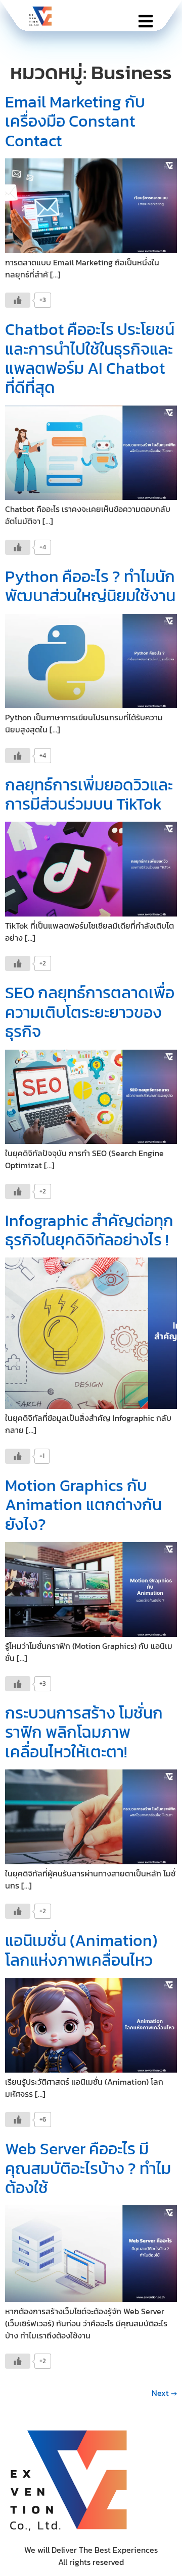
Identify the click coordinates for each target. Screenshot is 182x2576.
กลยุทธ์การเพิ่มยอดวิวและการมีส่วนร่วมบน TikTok (89, 794)
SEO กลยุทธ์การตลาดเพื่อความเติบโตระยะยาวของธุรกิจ (90, 1012)
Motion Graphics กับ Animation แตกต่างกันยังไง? (83, 1505)
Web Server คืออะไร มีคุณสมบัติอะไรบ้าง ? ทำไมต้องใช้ (88, 2168)
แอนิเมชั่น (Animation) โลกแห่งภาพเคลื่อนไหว (81, 1950)
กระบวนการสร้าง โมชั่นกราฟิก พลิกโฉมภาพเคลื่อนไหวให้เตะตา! (84, 1732)
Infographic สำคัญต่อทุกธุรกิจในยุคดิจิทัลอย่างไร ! (89, 1230)
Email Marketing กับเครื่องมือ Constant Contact (75, 121)
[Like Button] (18, 300)
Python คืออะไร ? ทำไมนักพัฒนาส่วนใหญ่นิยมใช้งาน (90, 586)
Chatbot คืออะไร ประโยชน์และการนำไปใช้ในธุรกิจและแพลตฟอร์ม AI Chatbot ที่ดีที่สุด (90, 358)
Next (164, 2393)
